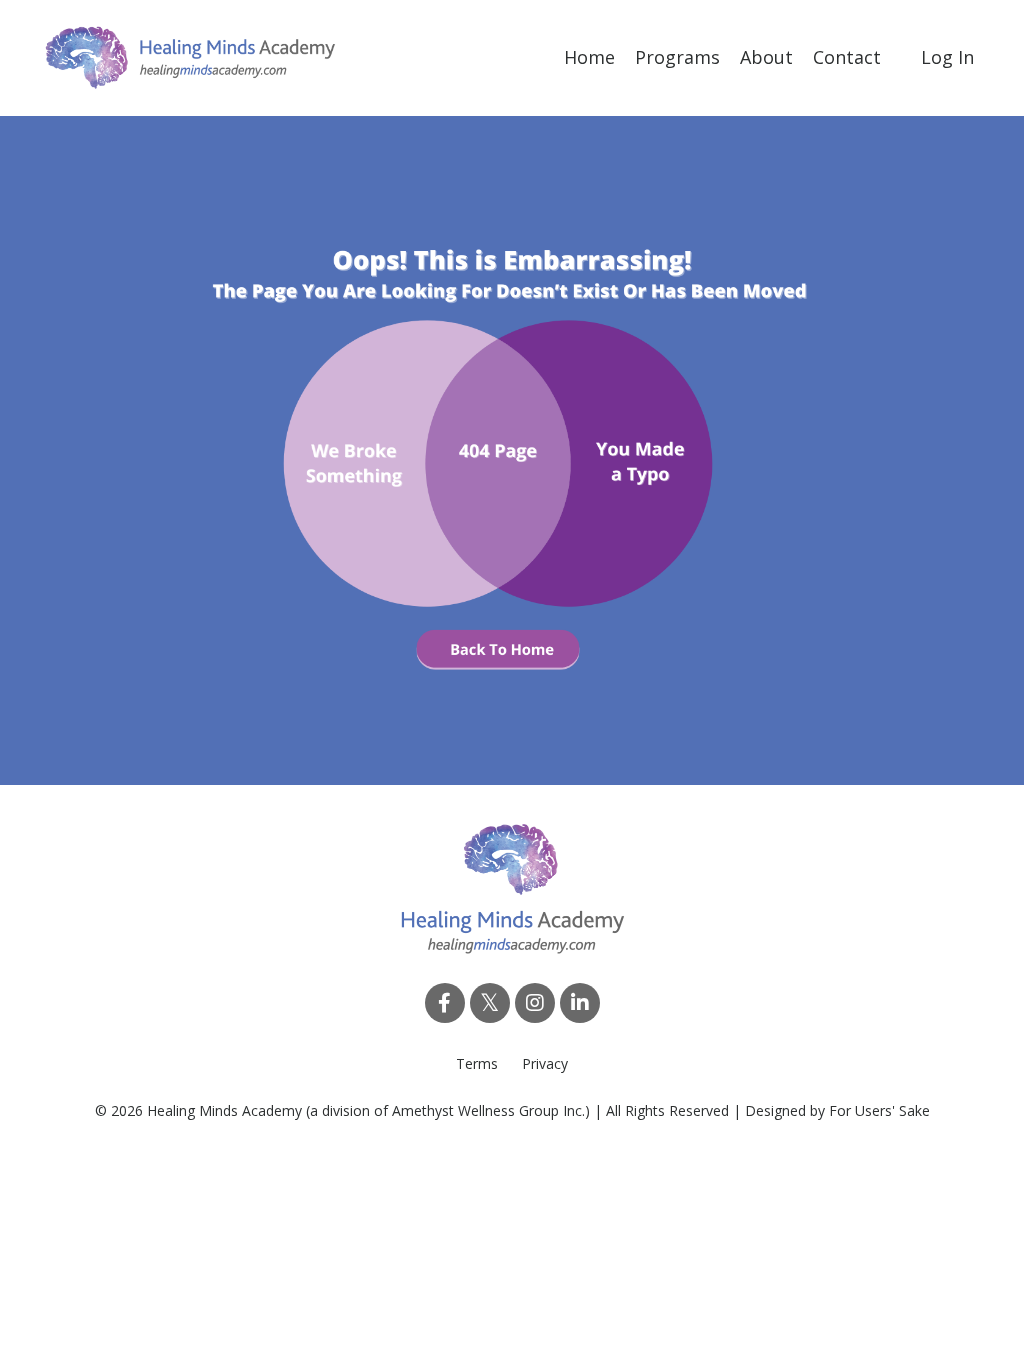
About (766, 57)
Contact (847, 57)
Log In (947, 57)
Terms (477, 1063)
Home (589, 57)
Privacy (545, 1063)
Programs (677, 57)
